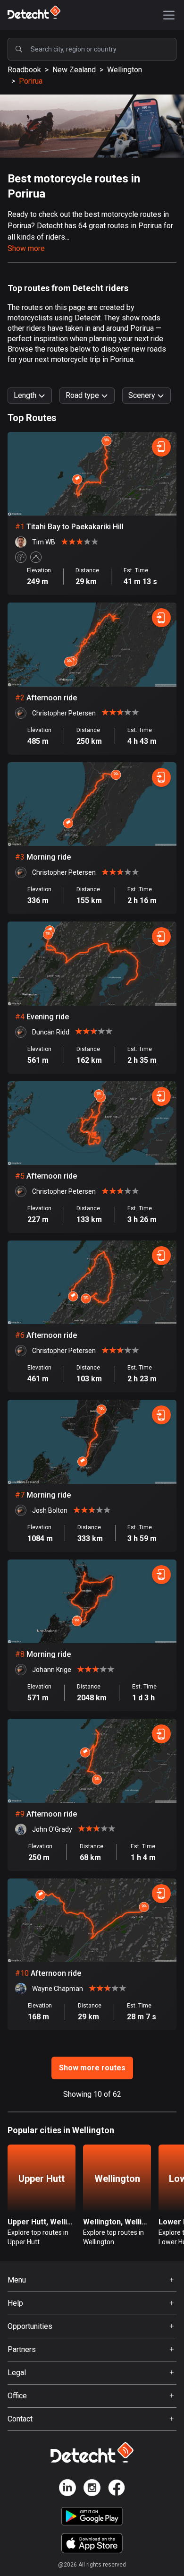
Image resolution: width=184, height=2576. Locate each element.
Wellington (125, 70)
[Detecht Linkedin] (67, 2489)
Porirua (31, 81)
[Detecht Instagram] (92, 2489)
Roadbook (24, 70)
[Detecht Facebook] (117, 2489)
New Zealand (74, 70)
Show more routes (92, 2068)
